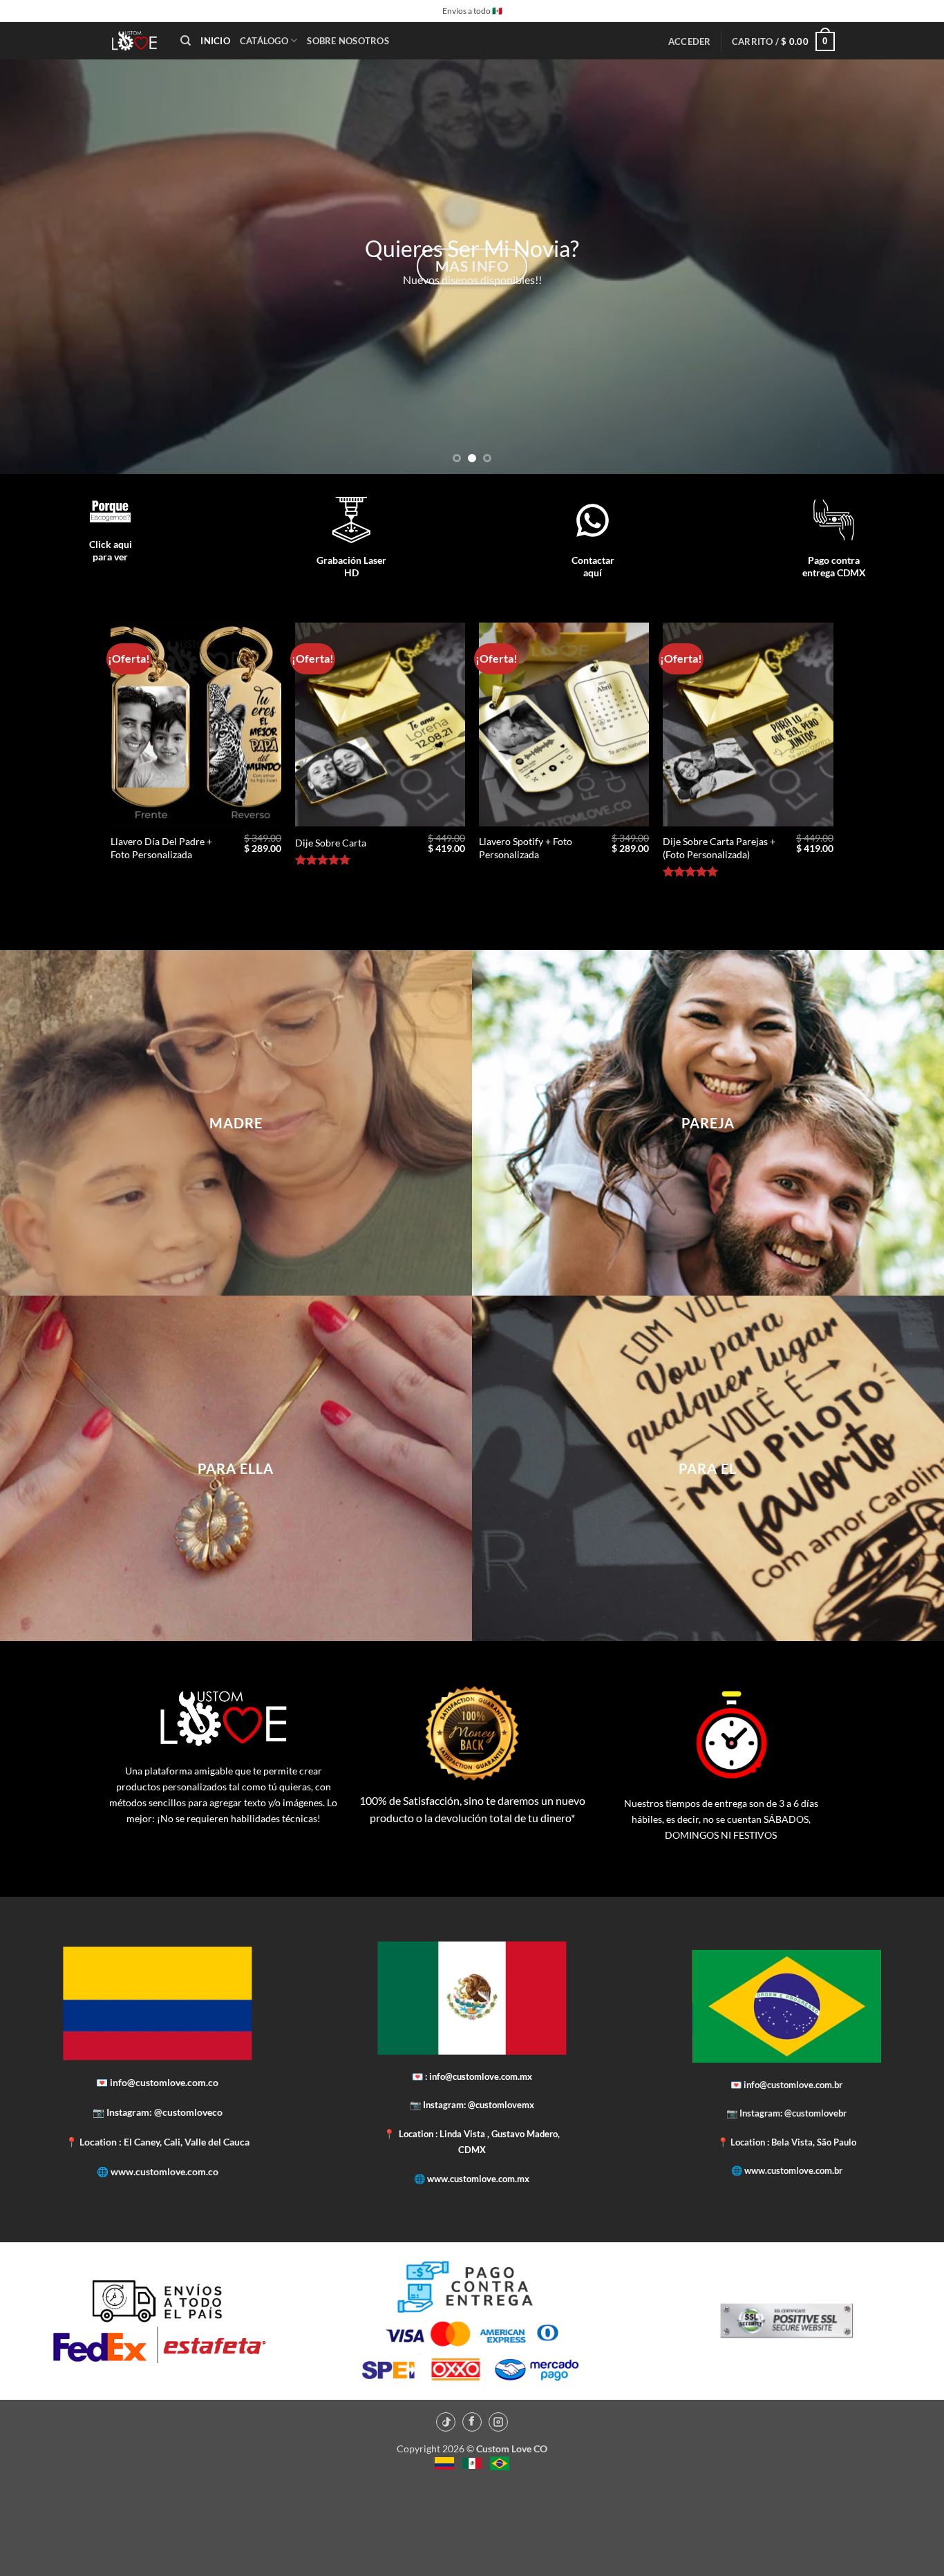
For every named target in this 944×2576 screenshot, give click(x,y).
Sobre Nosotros (348, 41)
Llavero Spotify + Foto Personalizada (526, 848)
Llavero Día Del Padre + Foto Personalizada (161, 848)
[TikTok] (446, 2422)
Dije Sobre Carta (331, 843)
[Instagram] (498, 2422)
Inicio (215, 41)
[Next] (907, 267)
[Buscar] (186, 41)
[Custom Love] (134, 41)
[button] (690, 41)
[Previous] (37, 267)
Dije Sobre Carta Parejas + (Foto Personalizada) (719, 848)
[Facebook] (472, 2422)
